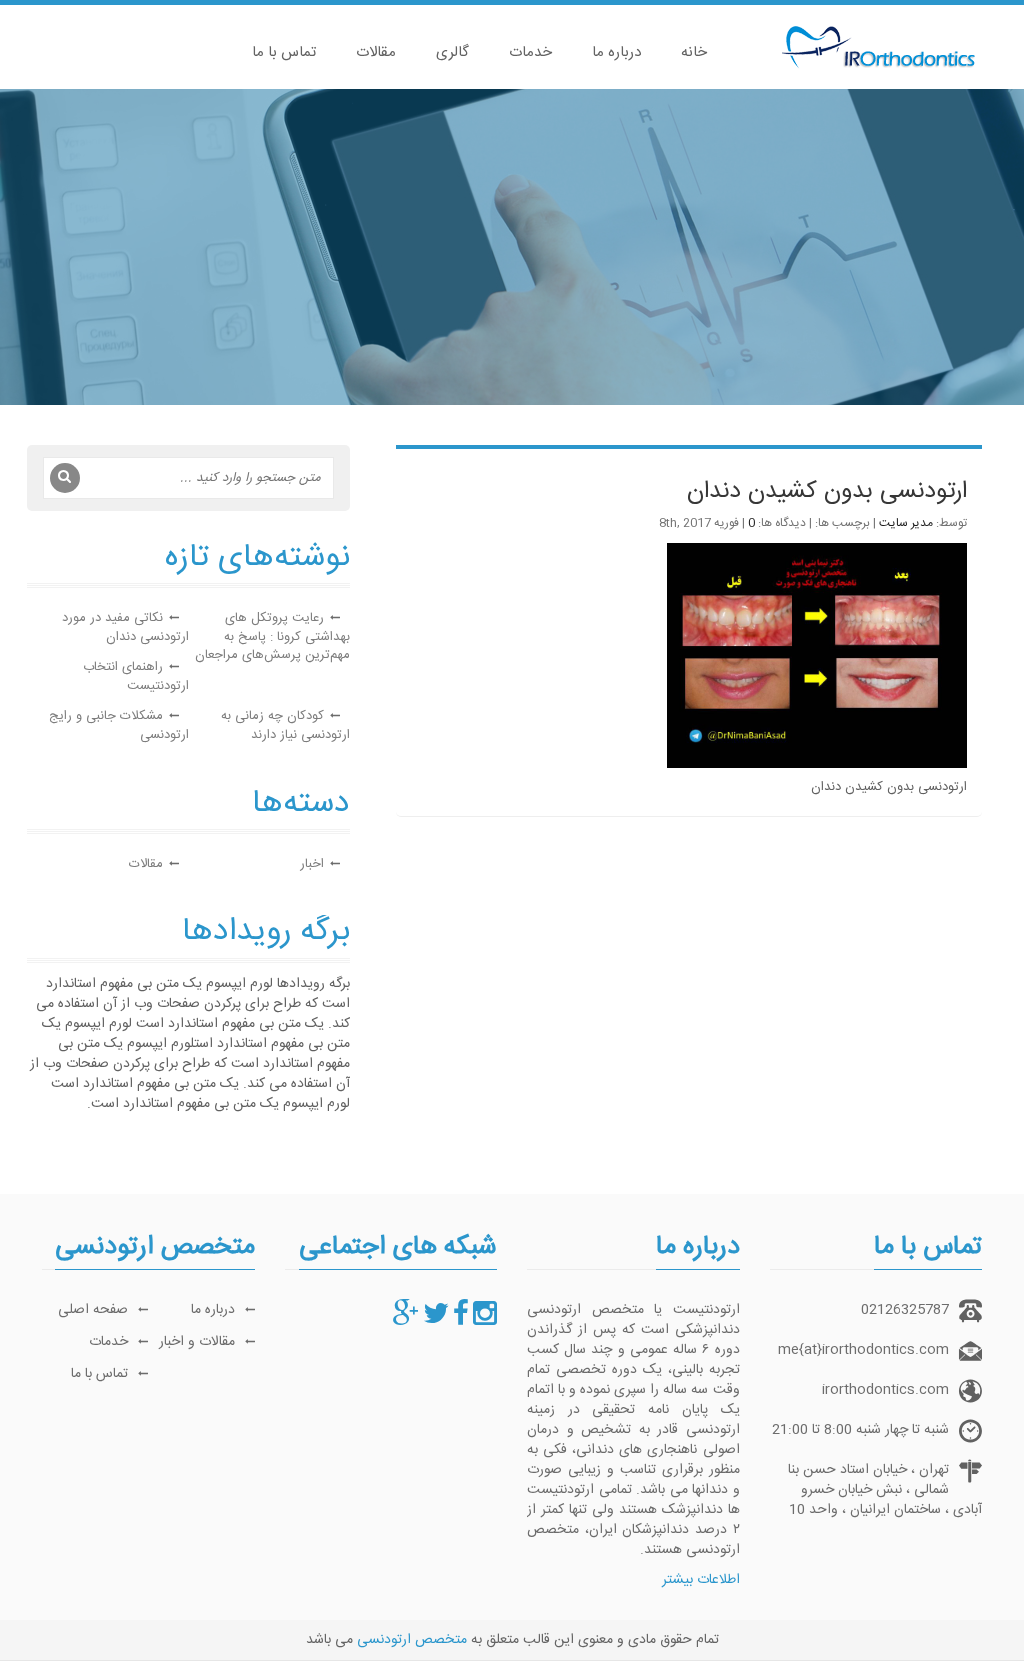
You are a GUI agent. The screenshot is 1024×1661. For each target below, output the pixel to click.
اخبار (312, 864)
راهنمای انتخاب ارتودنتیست (136, 676)
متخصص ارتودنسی (412, 1640)
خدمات (530, 52)
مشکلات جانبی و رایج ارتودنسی (119, 725)
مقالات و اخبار (197, 1342)
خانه (694, 52)
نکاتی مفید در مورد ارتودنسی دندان (125, 627)
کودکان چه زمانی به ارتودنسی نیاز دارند (285, 725)
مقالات (376, 52)
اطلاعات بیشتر (701, 1580)
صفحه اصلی (93, 1310)
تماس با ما (284, 52)
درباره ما (616, 52)
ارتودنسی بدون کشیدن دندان (827, 492)
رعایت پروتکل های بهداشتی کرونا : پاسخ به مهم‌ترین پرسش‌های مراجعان (272, 636)
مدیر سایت (906, 523)
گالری (452, 52)
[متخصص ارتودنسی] (485, 1320)
